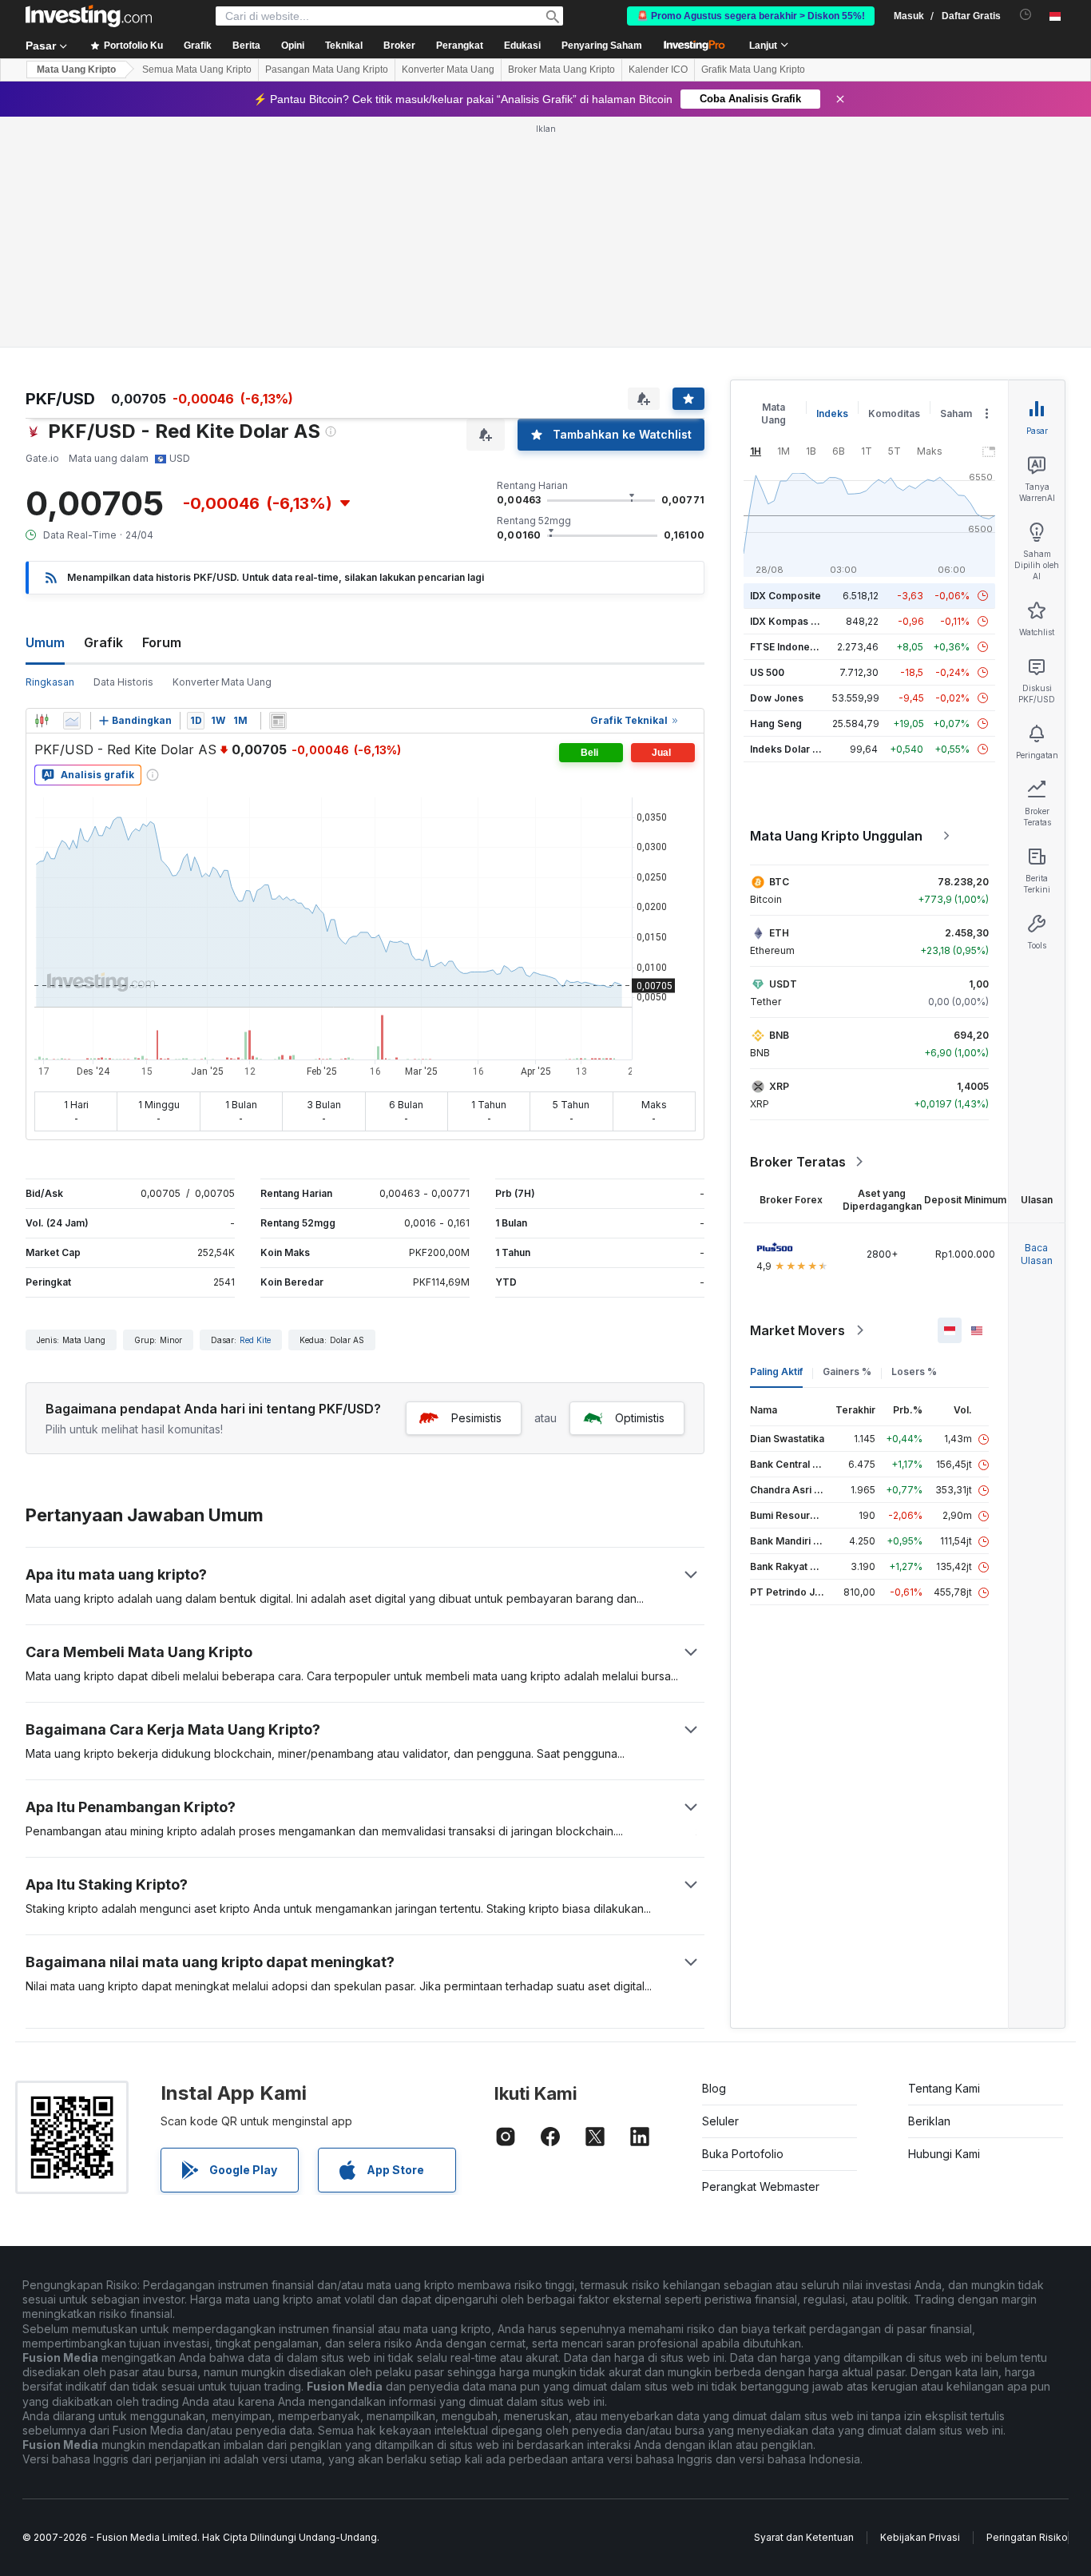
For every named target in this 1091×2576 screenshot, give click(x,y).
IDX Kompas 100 (789, 621)
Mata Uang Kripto (76, 70)
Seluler (720, 2121)
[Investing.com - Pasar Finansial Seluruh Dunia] (89, 16)
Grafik (103, 642)
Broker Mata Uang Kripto (561, 70)
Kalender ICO (658, 70)
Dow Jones (777, 698)
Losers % (914, 1371)
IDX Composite (786, 596)
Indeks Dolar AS (788, 749)
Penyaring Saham (602, 46)
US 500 (767, 672)
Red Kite (255, 1340)
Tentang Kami (944, 2088)
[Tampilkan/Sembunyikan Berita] (278, 721)
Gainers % (847, 1371)
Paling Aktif (776, 1371)
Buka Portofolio (743, 2154)
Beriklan (929, 2121)
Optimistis (640, 1418)
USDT (783, 984)
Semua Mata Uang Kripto (197, 70)
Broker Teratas (798, 1162)
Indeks (832, 413)
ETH (779, 933)
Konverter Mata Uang (448, 70)
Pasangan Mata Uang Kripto (327, 70)
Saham (956, 413)
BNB (779, 1035)
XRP (779, 1086)
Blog (714, 2088)
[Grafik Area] (72, 721)
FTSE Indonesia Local (801, 647)
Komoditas (894, 413)
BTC (779, 882)
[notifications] (1026, 15)
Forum (162, 642)
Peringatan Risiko (1027, 2537)
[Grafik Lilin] (42, 721)
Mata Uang (774, 413)
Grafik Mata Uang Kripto (753, 70)
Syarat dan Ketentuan (804, 2537)
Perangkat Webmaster (761, 2186)
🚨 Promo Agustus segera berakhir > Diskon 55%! (751, 16)
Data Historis (123, 682)
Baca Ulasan (1037, 1254)
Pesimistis (476, 1418)
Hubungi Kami (944, 2154)
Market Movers (797, 1330)
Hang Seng (776, 724)
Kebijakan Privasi (920, 2537)
